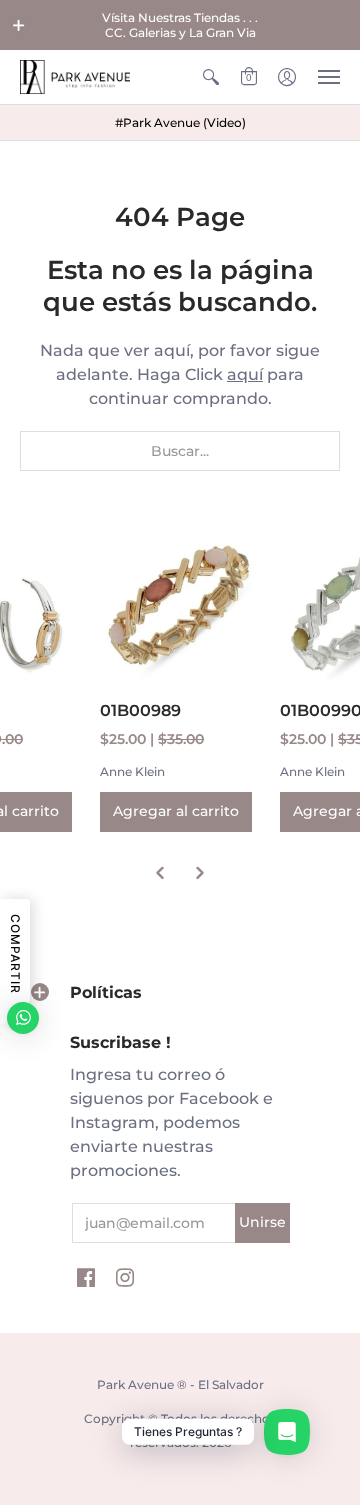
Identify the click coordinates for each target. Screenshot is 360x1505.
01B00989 (140, 710)
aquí (245, 374)
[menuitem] (211, 77)
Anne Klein (132, 771)
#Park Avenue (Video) (180, 122)
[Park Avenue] (75, 77)
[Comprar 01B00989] (180, 601)
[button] (19, 25)
